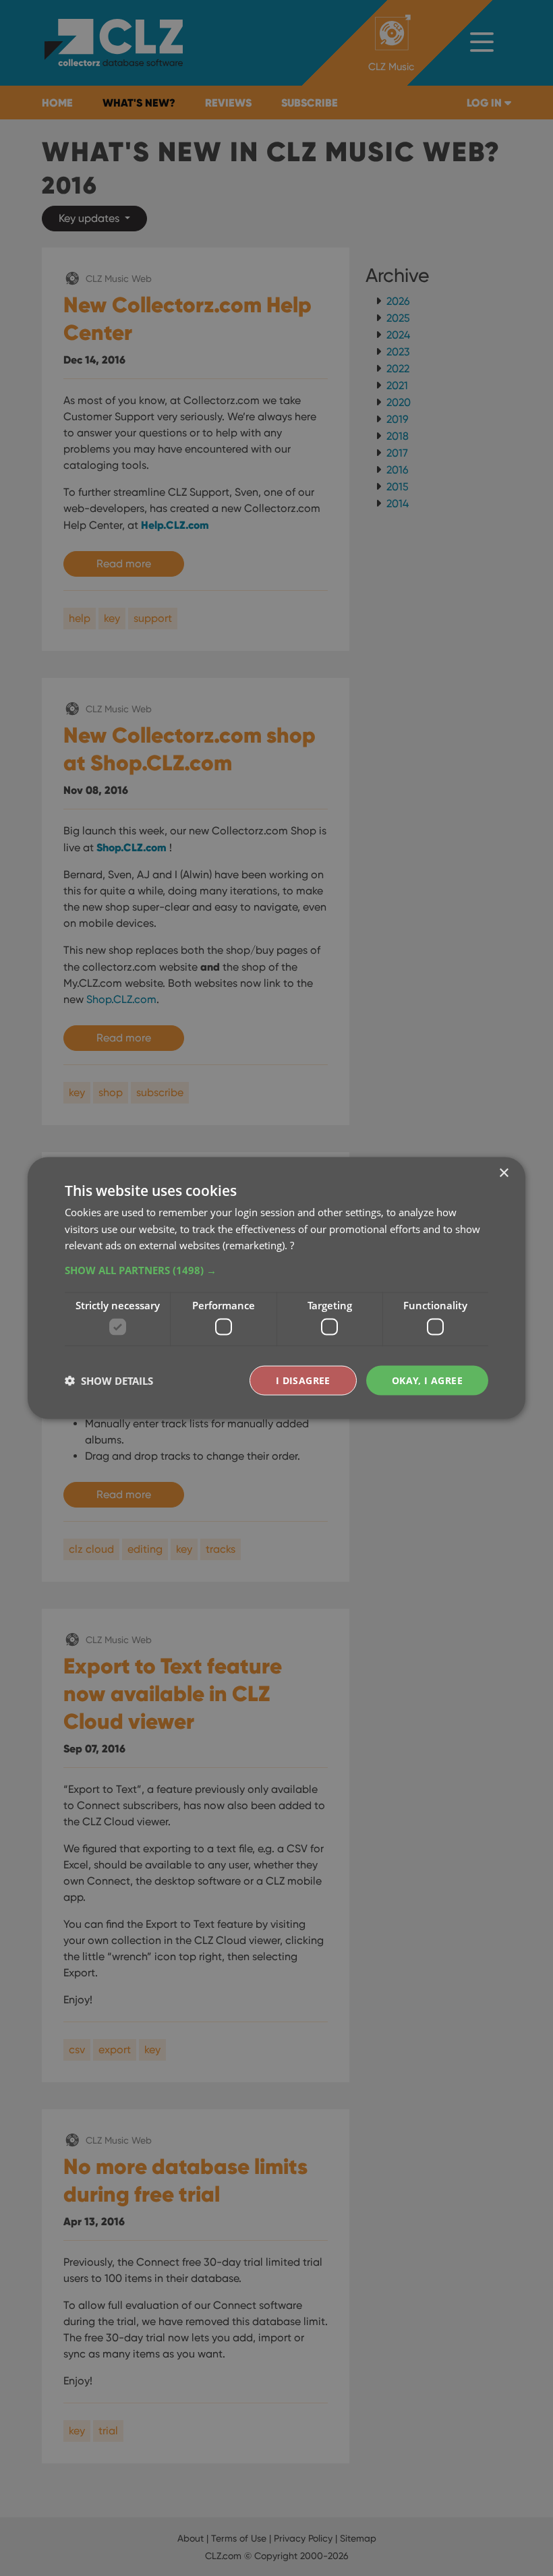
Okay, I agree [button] (427, 1380)
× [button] (503, 1173)
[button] (276, 1270)
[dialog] (276, 1288)
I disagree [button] (303, 1380)
